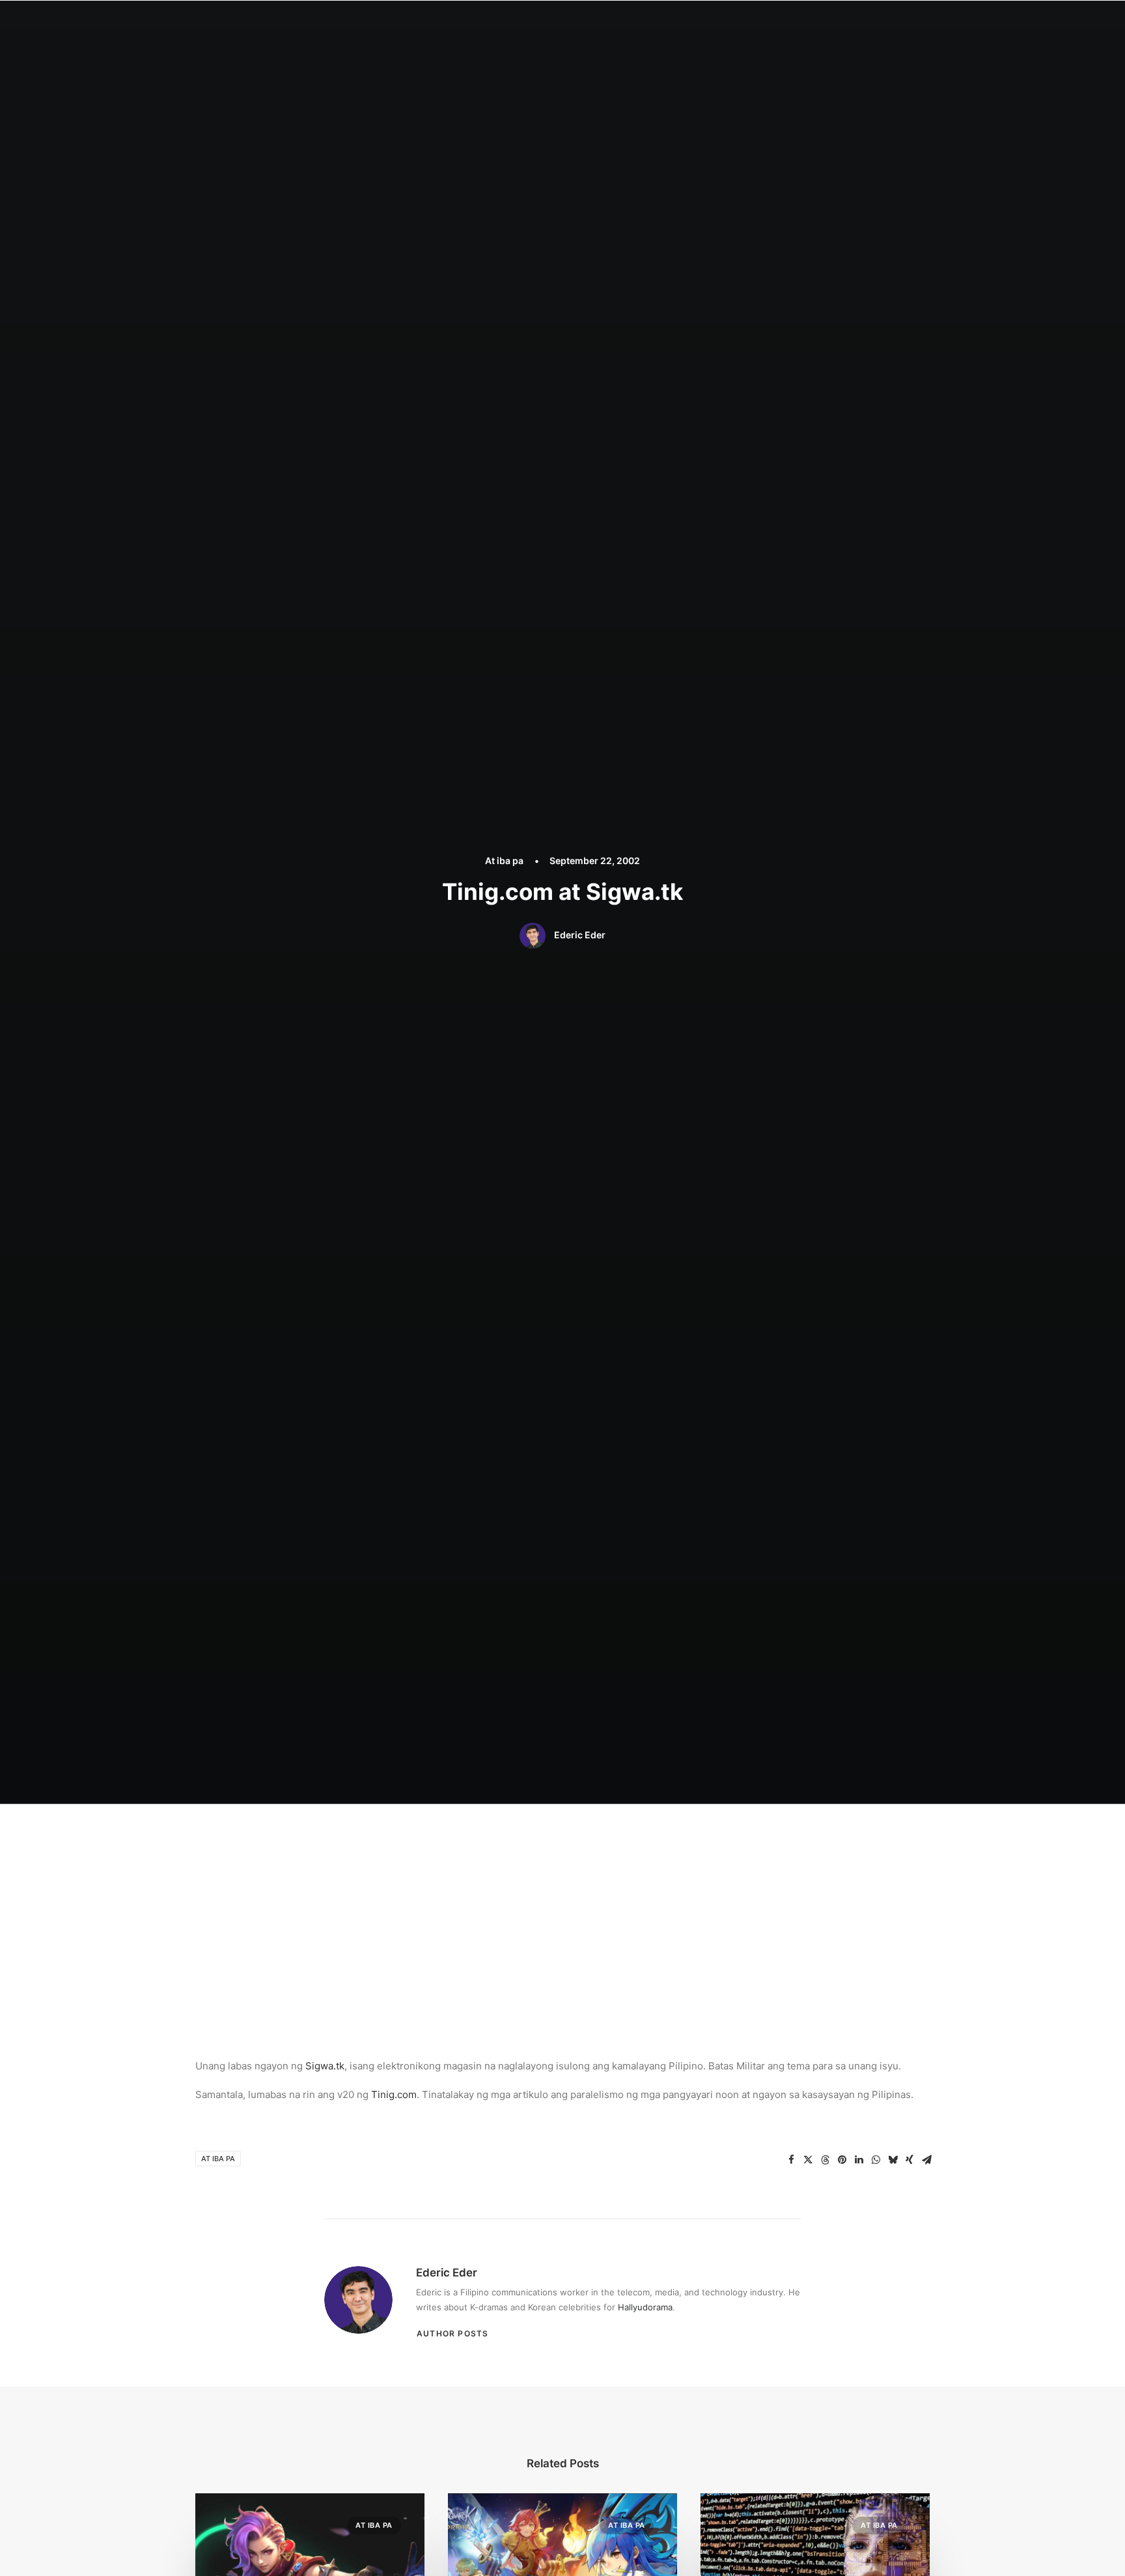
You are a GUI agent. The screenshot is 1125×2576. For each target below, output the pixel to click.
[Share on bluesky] (893, 2160)
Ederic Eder (580, 935)
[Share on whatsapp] (876, 2160)
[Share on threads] (825, 2160)
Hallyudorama (645, 2307)
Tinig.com (394, 2094)
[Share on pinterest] (842, 2160)
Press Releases (729, 24)
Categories (602, 24)
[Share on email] (926, 2160)
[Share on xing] (910, 2160)
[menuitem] (505, 24)
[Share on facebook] (791, 2160)
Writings (661, 24)
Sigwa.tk (325, 2066)
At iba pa (504, 861)
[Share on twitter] (808, 2160)
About (548, 24)
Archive (795, 24)
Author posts (452, 2333)
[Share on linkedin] (859, 2160)
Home (505, 24)
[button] (843, 24)
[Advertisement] (562, 1901)
